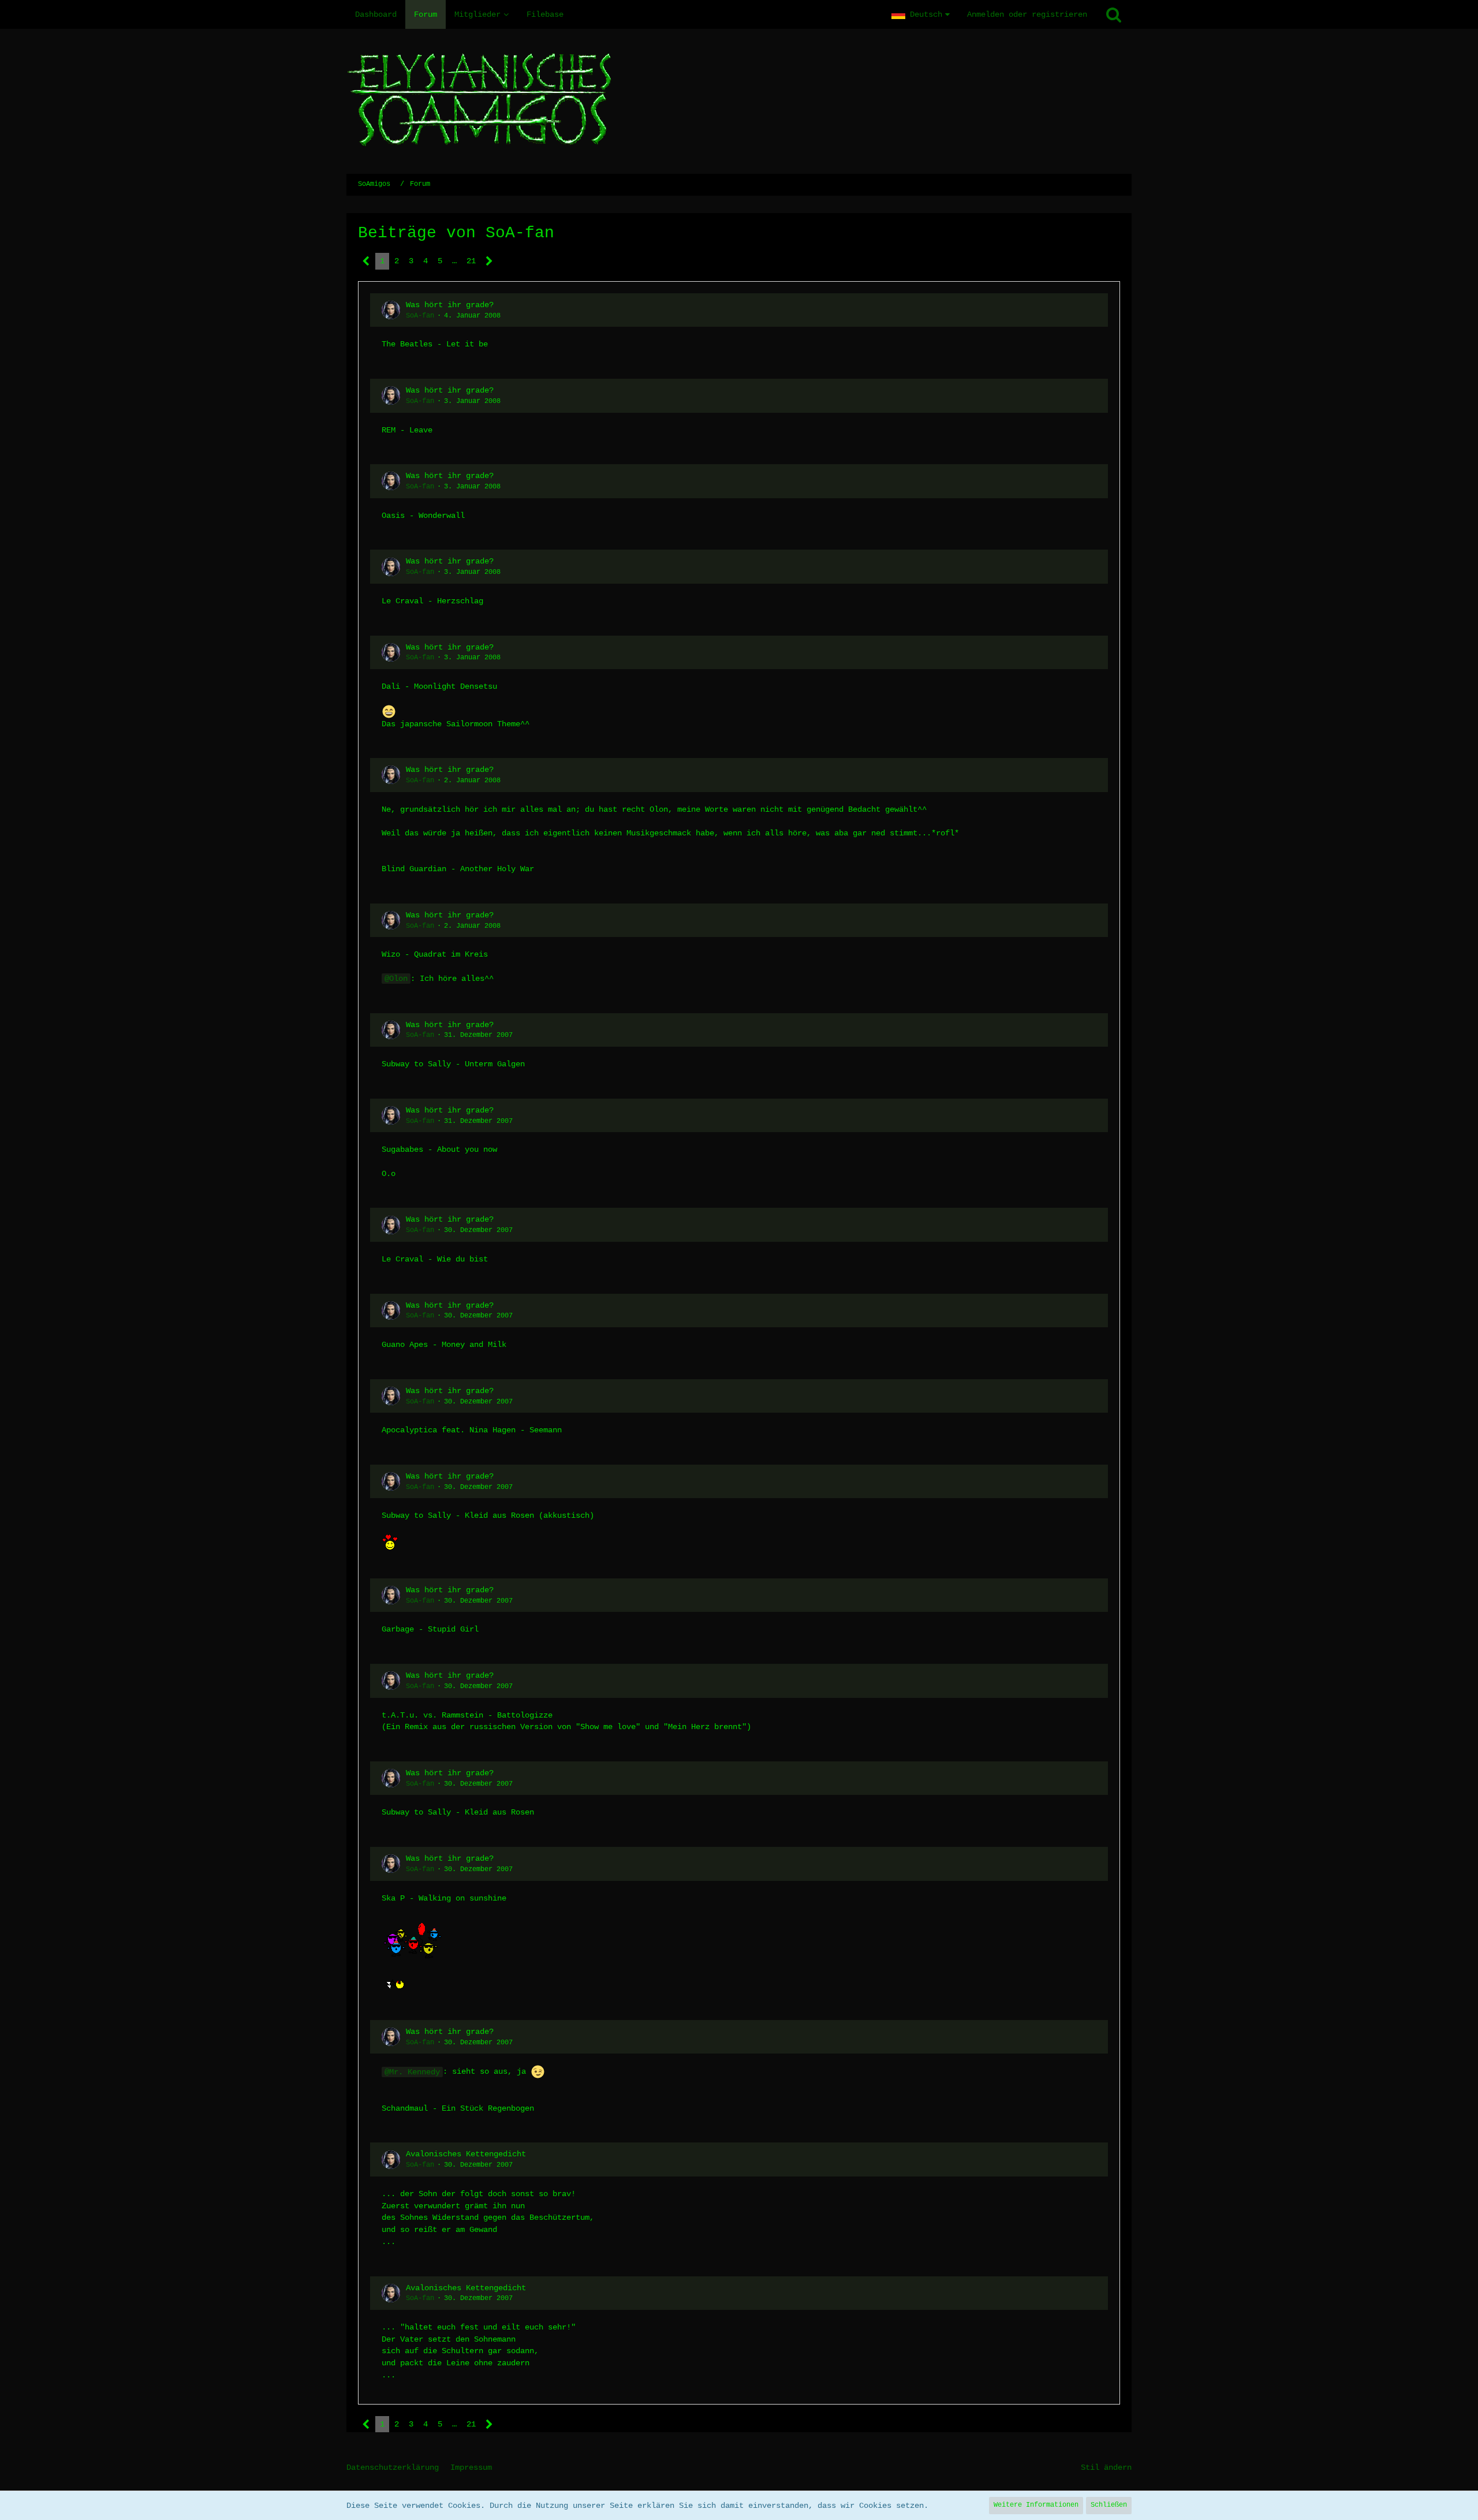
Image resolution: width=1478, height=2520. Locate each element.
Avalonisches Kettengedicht (466, 2154)
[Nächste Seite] (489, 261)
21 (471, 261)
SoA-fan (420, 316)
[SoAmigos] (739, 101)
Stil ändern (1106, 2467)
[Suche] (1114, 14)
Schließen (1109, 2505)
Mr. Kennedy (415, 2072)
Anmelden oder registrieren (1027, 14)
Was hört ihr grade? (450, 305)
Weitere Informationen (1036, 2505)
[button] (921, 14)
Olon (398, 979)
